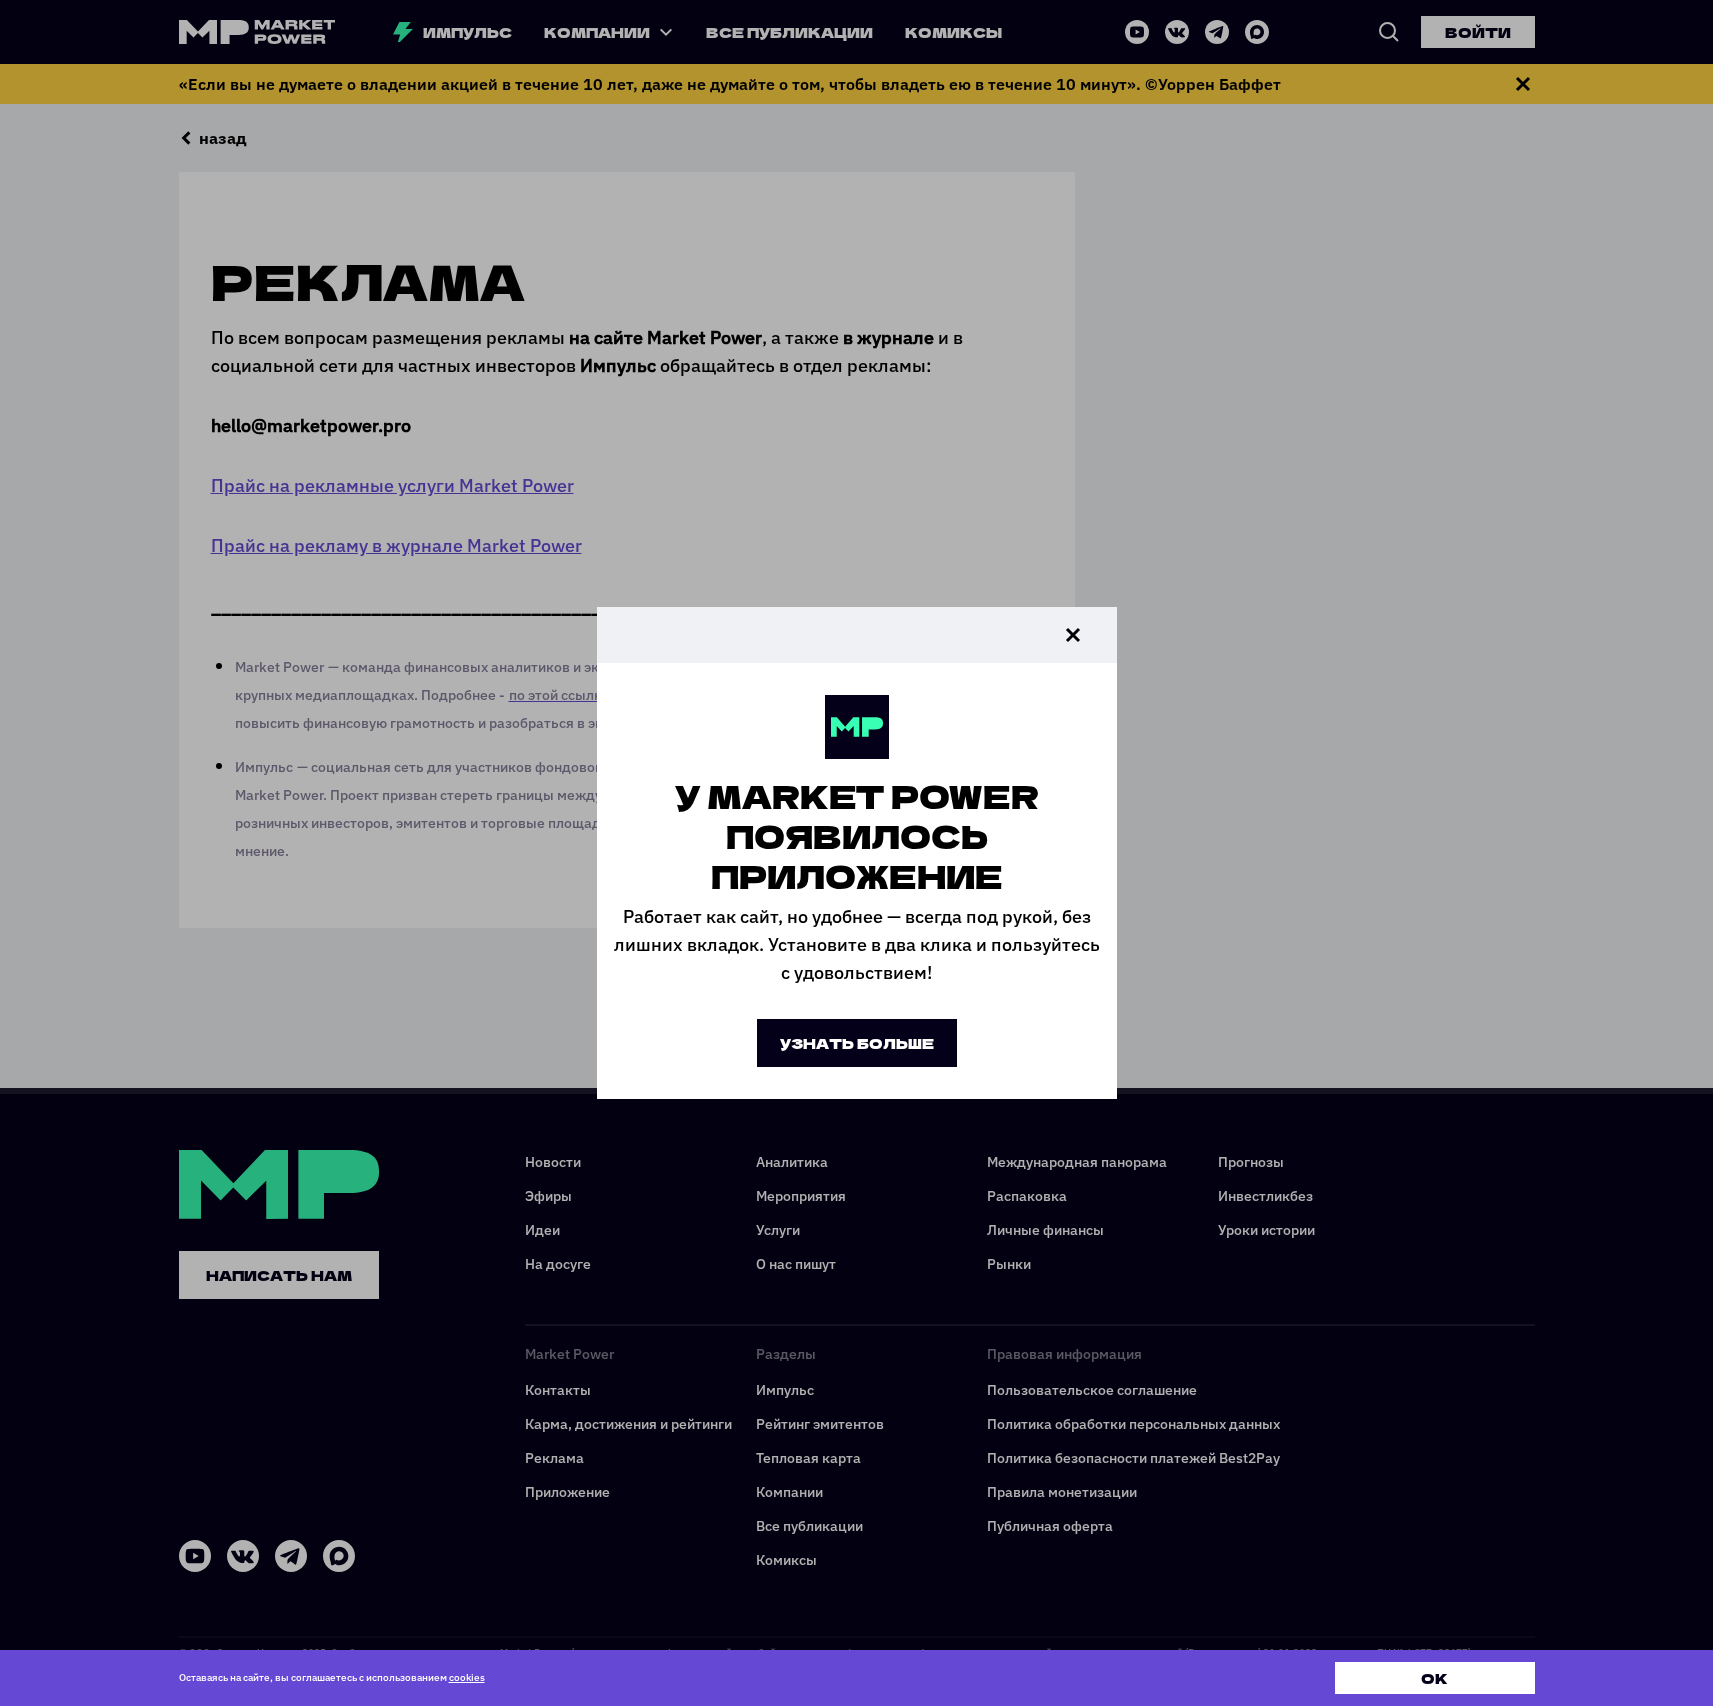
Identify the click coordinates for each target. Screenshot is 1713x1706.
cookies (467, 1677)
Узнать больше (857, 1043)
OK (1434, 1678)
